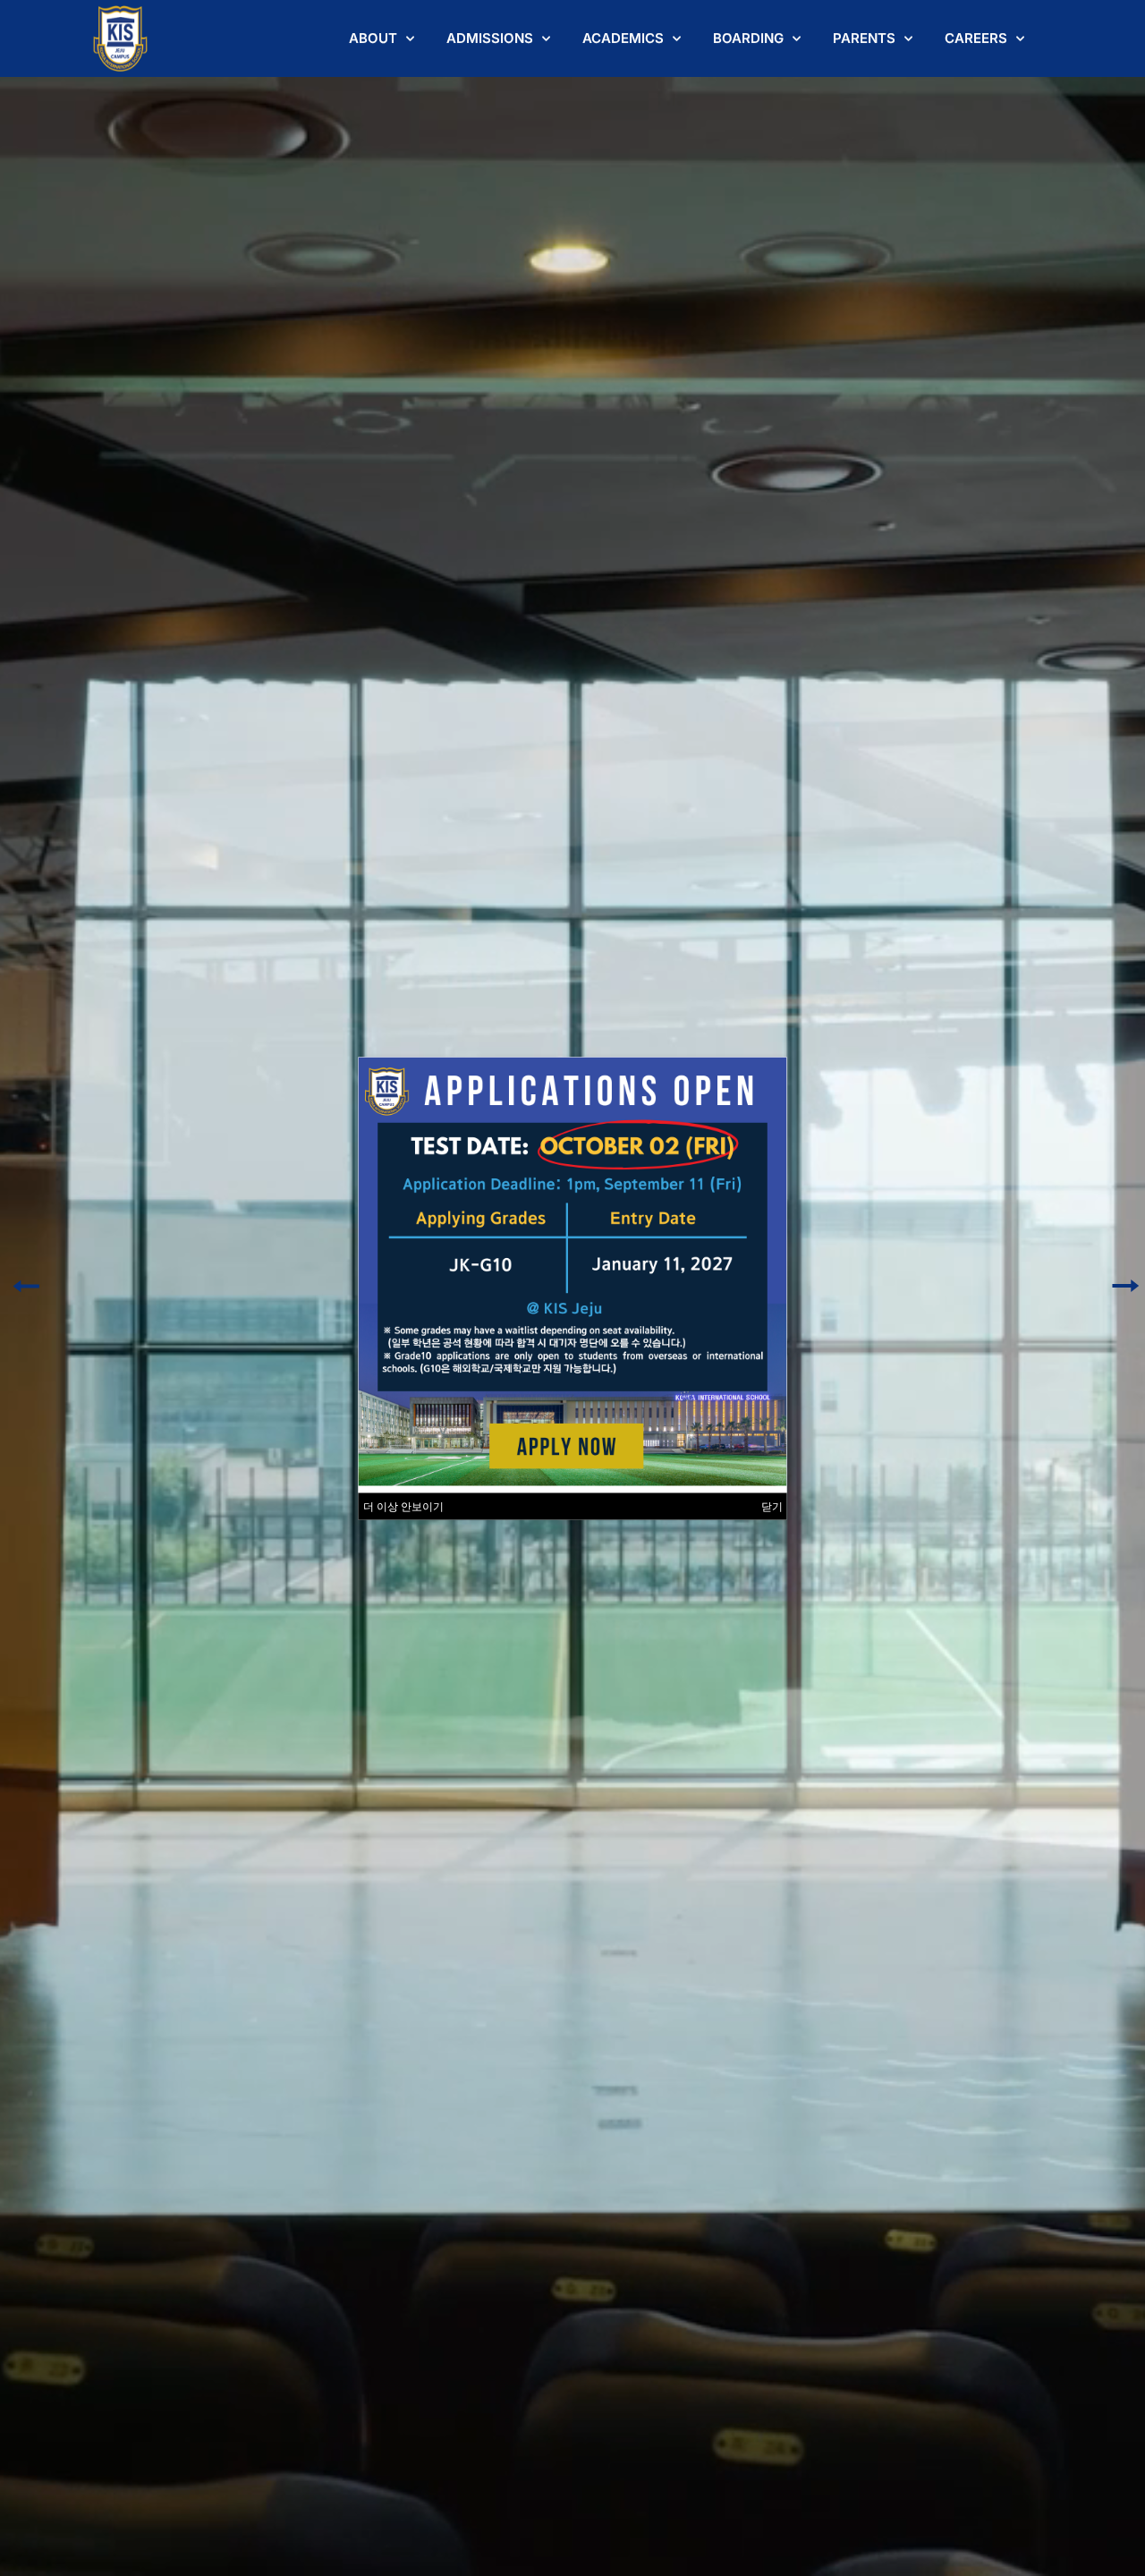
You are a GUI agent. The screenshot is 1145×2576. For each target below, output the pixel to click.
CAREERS (976, 38)
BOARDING (748, 38)
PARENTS (864, 38)
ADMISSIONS (490, 38)
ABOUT (373, 38)
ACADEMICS (623, 38)
